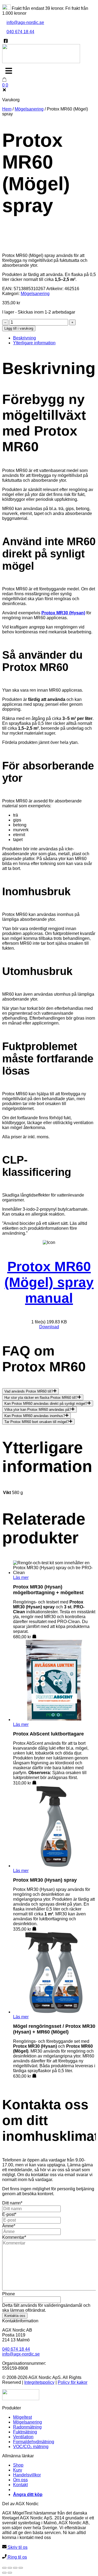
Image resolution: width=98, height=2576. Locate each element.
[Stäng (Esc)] (21, 2568)
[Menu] (9, 71)
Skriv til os (17, 2547)
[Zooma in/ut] (4, 2568)
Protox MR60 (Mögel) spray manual (49, 1282)
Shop (18, 2465)
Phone (9, 2294)
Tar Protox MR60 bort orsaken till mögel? (37, 1422)
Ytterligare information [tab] (34, 343)
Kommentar (14, 2237)
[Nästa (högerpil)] (10, 2573)
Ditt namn (12, 2203)
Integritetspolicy (39, 2382)
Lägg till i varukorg (19, 328)
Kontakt (20, 2485)
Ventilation (23, 2437)
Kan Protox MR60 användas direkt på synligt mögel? (46, 1404)
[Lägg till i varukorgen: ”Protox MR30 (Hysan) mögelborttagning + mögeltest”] (34, 1637)
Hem (7, 109)
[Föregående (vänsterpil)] (4, 2573)
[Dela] (15, 2568)
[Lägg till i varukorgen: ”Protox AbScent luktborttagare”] (34, 1783)
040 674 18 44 (20, 32)
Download (49, 1327)
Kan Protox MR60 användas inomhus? (35, 1416)
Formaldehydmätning (34, 2442)
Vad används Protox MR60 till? (29, 1392)
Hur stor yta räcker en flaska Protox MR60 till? (41, 1398)
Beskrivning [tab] (24, 338)
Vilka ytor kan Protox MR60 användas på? (38, 1410)
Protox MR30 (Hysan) (63, 613)
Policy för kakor (73, 2382)
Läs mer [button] (21, 1577)
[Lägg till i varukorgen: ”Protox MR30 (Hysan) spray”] (34, 1929)
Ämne (9, 2226)
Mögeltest (22, 2417)
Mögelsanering (29, 109)
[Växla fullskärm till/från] (10, 2568)
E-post (9, 2214)
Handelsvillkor (27, 2475)
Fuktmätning (25, 2432)
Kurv (18, 2470)
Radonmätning (27, 2427)
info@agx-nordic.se (25, 22)
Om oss (20, 2480)
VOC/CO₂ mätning (31, 2447)
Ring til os (17, 2557)
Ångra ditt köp (28, 2494)
